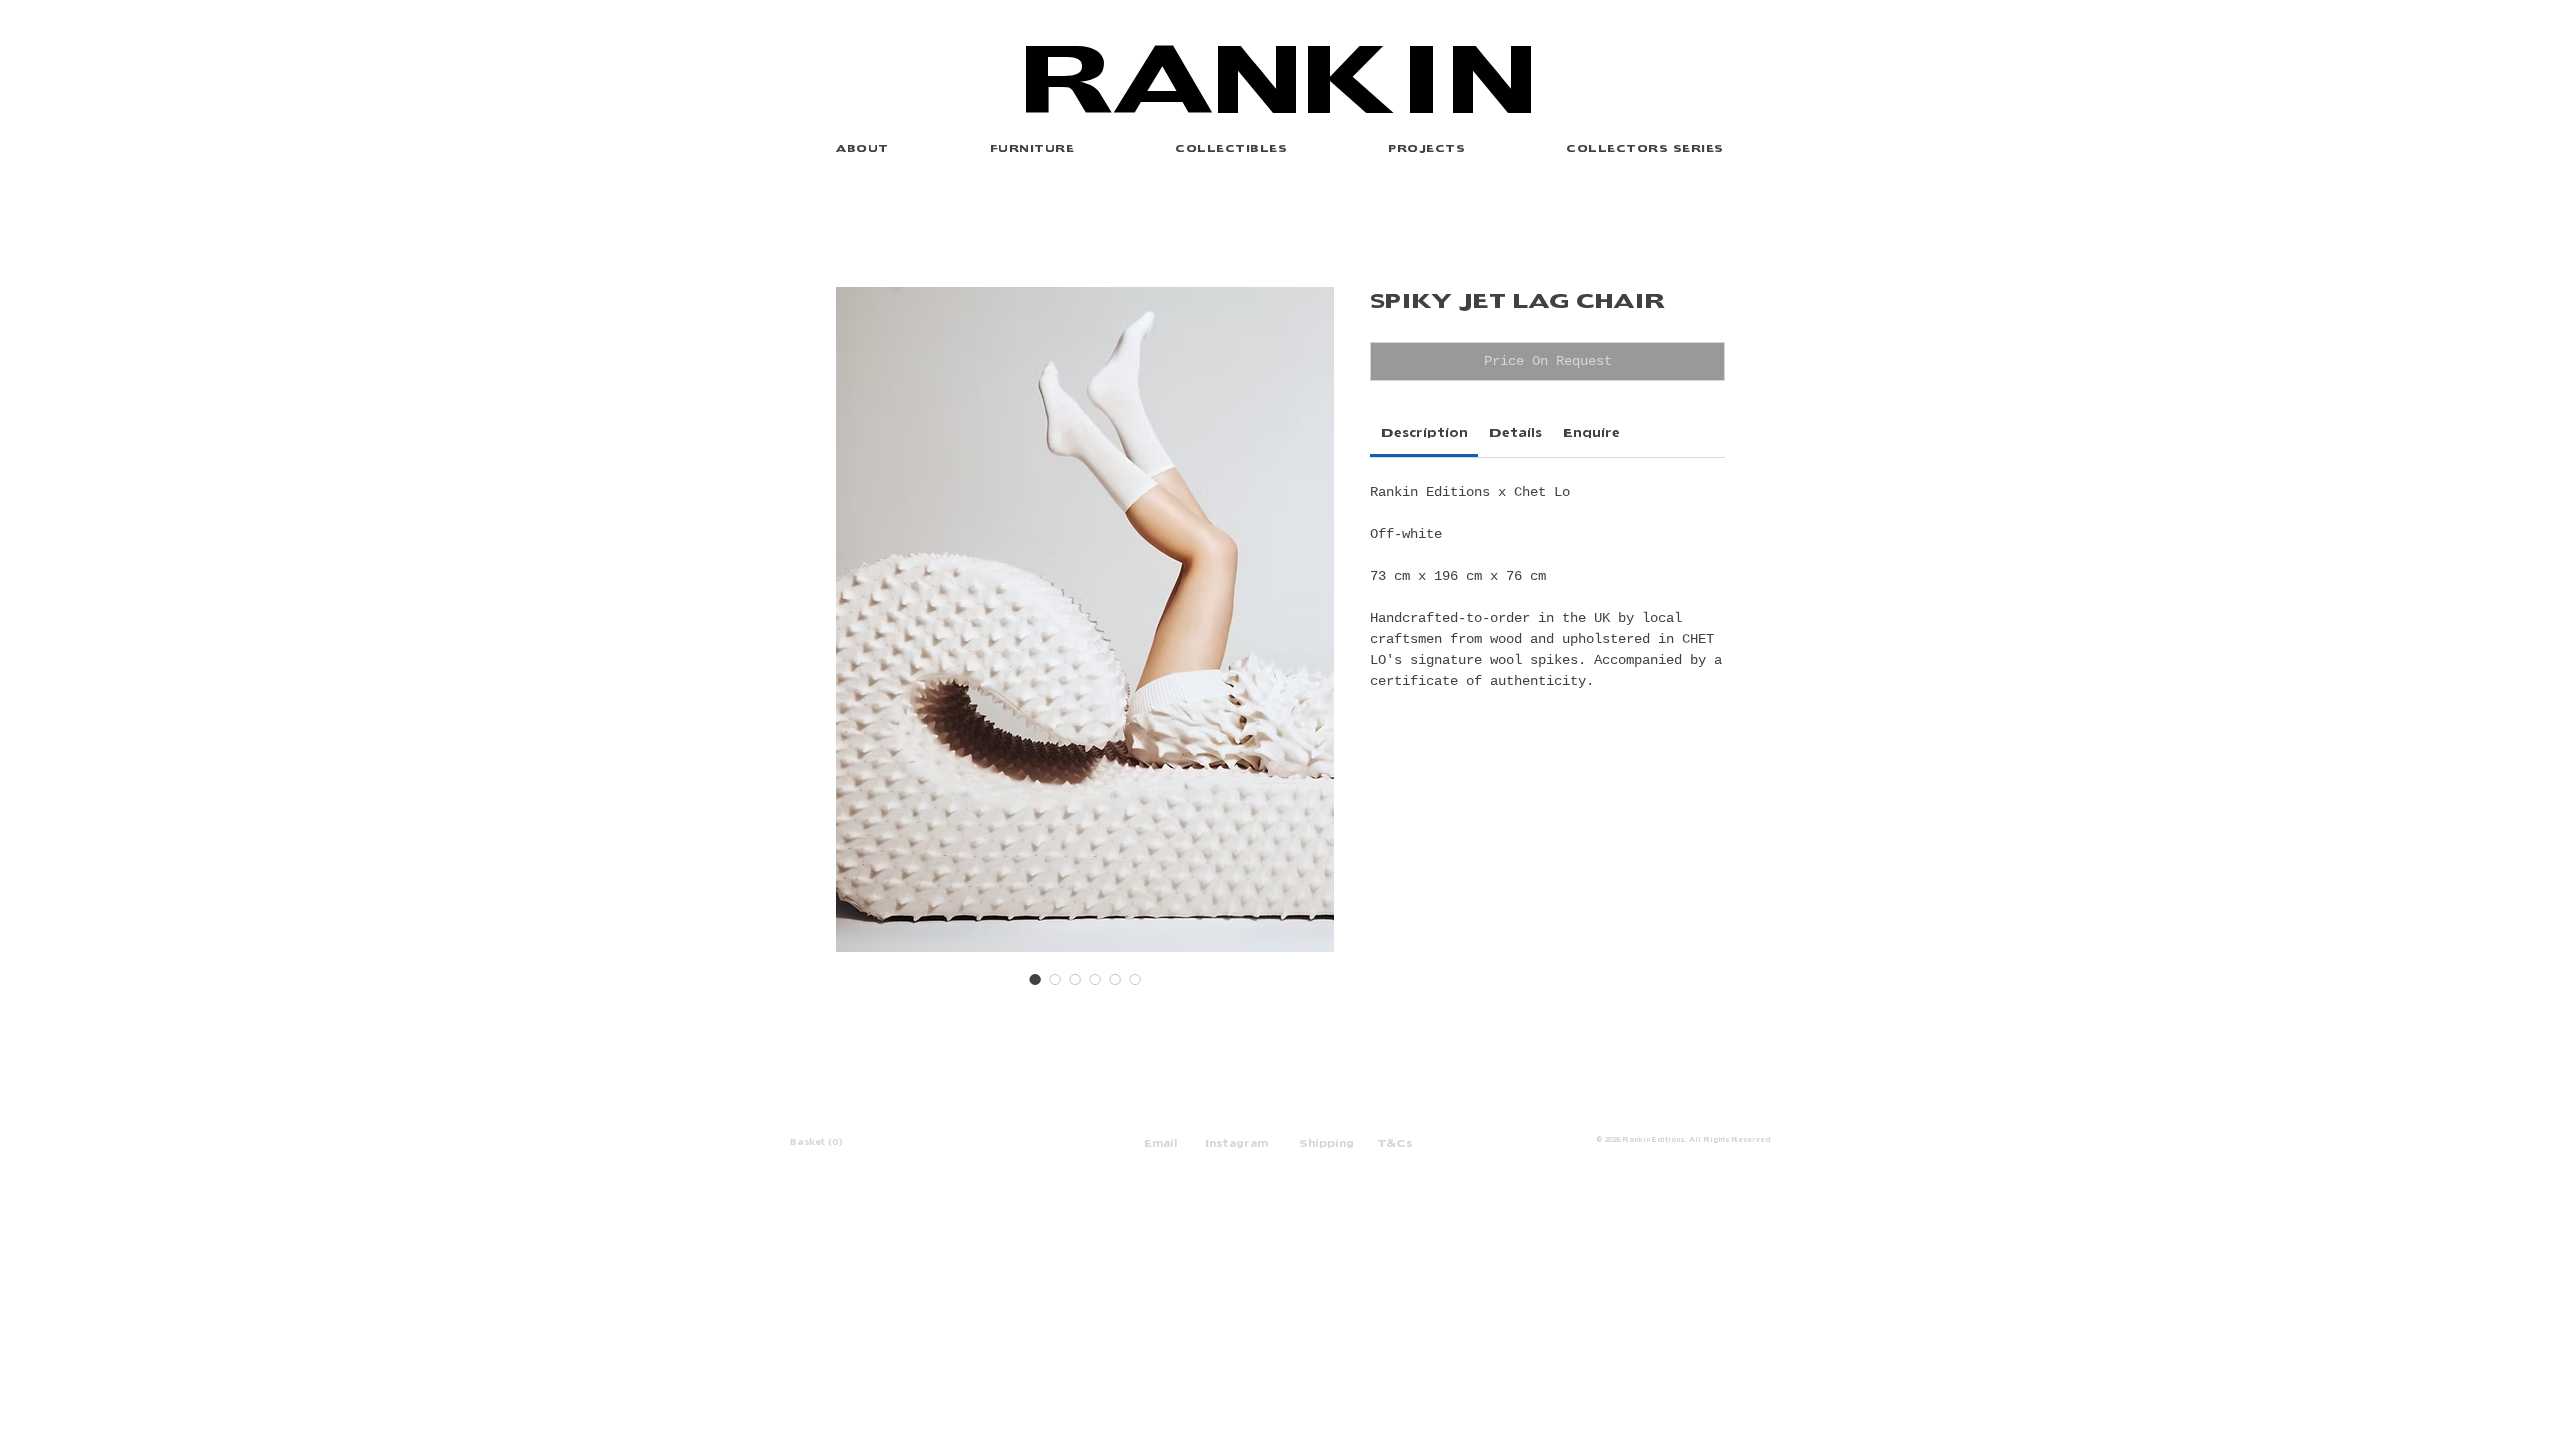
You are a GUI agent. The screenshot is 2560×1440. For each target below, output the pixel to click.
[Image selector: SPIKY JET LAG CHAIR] (1035, 979)
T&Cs (1394, 1142)
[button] (1427, 147)
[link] (1424, 431)
